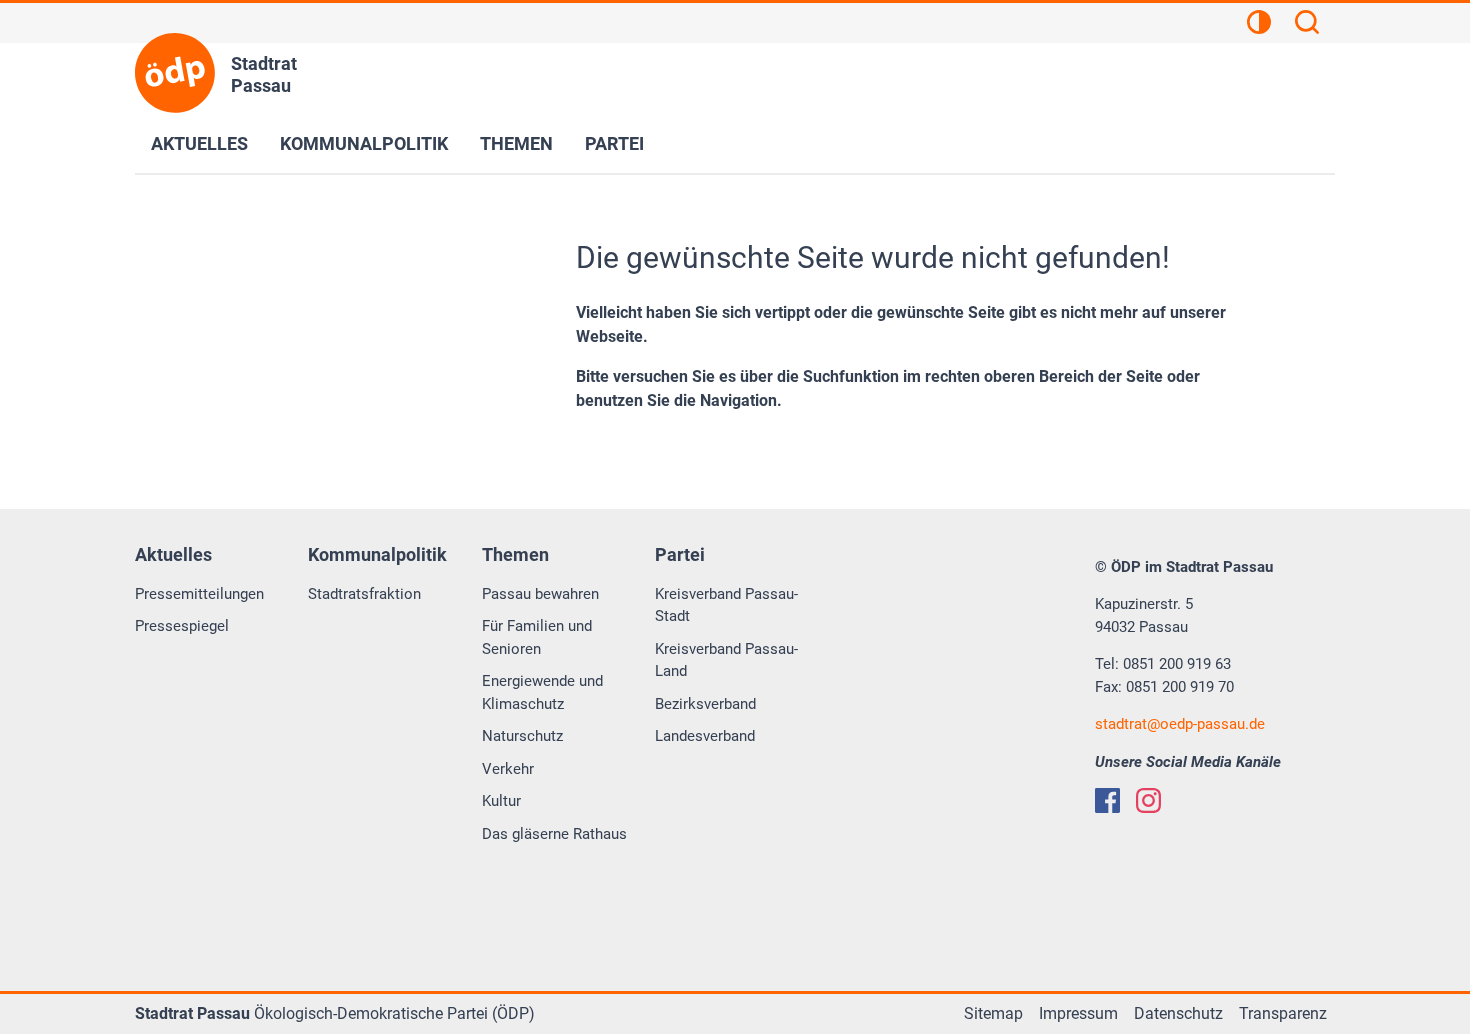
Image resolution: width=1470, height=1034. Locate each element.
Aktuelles (199, 143)
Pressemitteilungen (199, 594)
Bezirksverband (705, 704)
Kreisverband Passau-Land (726, 660)
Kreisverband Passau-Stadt (726, 605)
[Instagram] (1148, 800)
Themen (516, 143)
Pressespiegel (182, 626)
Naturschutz (522, 736)
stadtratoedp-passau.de (1180, 724)
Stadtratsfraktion (364, 594)
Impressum (1078, 1013)
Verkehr (508, 769)
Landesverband (705, 736)
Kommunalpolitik (364, 143)
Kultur (501, 801)
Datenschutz (1178, 1013)
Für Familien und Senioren (537, 637)
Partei (614, 143)
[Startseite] (175, 73)
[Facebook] (1107, 800)
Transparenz (1283, 1013)
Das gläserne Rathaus (554, 834)
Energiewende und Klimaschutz (542, 692)
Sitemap (993, 1013)
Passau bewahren (540, 594)
